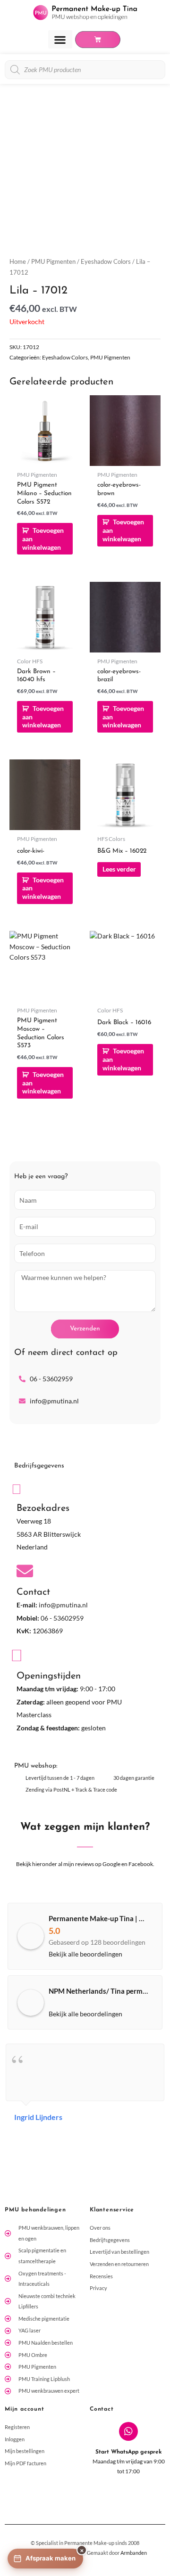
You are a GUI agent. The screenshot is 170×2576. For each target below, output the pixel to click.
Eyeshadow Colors (106, 262)
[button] (60, 39)
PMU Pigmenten (53, 262)
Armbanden (134, 2553)
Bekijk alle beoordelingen (85, 1954)
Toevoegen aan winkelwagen (43, 539)
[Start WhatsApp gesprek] (128, 2431)
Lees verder (119, 869)
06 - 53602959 (62, 1618)
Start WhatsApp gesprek (129, 2452)
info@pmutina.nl (63, 1605)
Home (18, 262)
